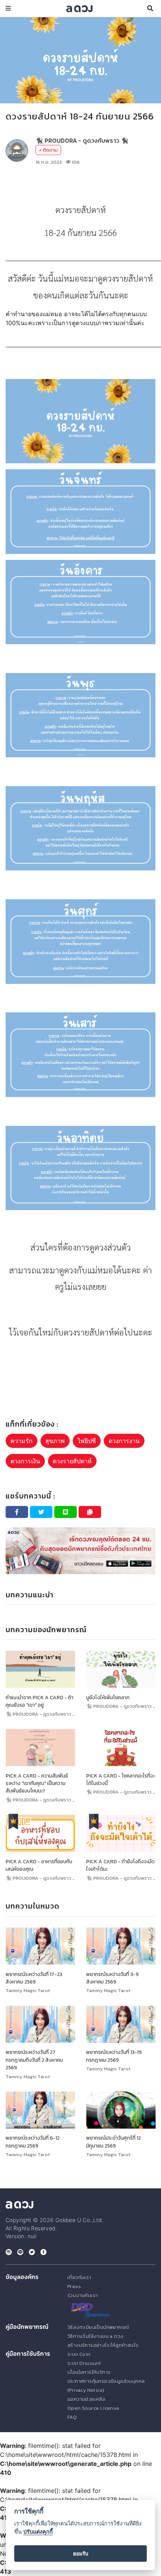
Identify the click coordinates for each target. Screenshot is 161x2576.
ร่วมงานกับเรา (83, 2295)
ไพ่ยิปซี (87, 1441)
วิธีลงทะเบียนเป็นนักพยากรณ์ (98, 2327)
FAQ (72, 2417)
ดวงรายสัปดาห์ (72, 1461)
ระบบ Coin (79, 2354)
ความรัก (22, 1441)
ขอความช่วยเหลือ (86, 2399)
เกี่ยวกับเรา (79, 2277)
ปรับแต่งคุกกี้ (38, 2532)
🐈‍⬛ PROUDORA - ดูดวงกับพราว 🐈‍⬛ (82, 140)
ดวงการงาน (124, 1441)
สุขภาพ (55, 1441)
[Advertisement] (80, 184)
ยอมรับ (81, 2554)
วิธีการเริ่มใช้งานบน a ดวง (95, 2336)
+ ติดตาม (48, 150)
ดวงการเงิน (25, 1461)
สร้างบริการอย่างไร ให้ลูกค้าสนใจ (103, 2345)
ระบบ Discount (84, 2363)
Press (74, 2286)
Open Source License (93, 2408)
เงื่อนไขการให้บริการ (89, 2372)
